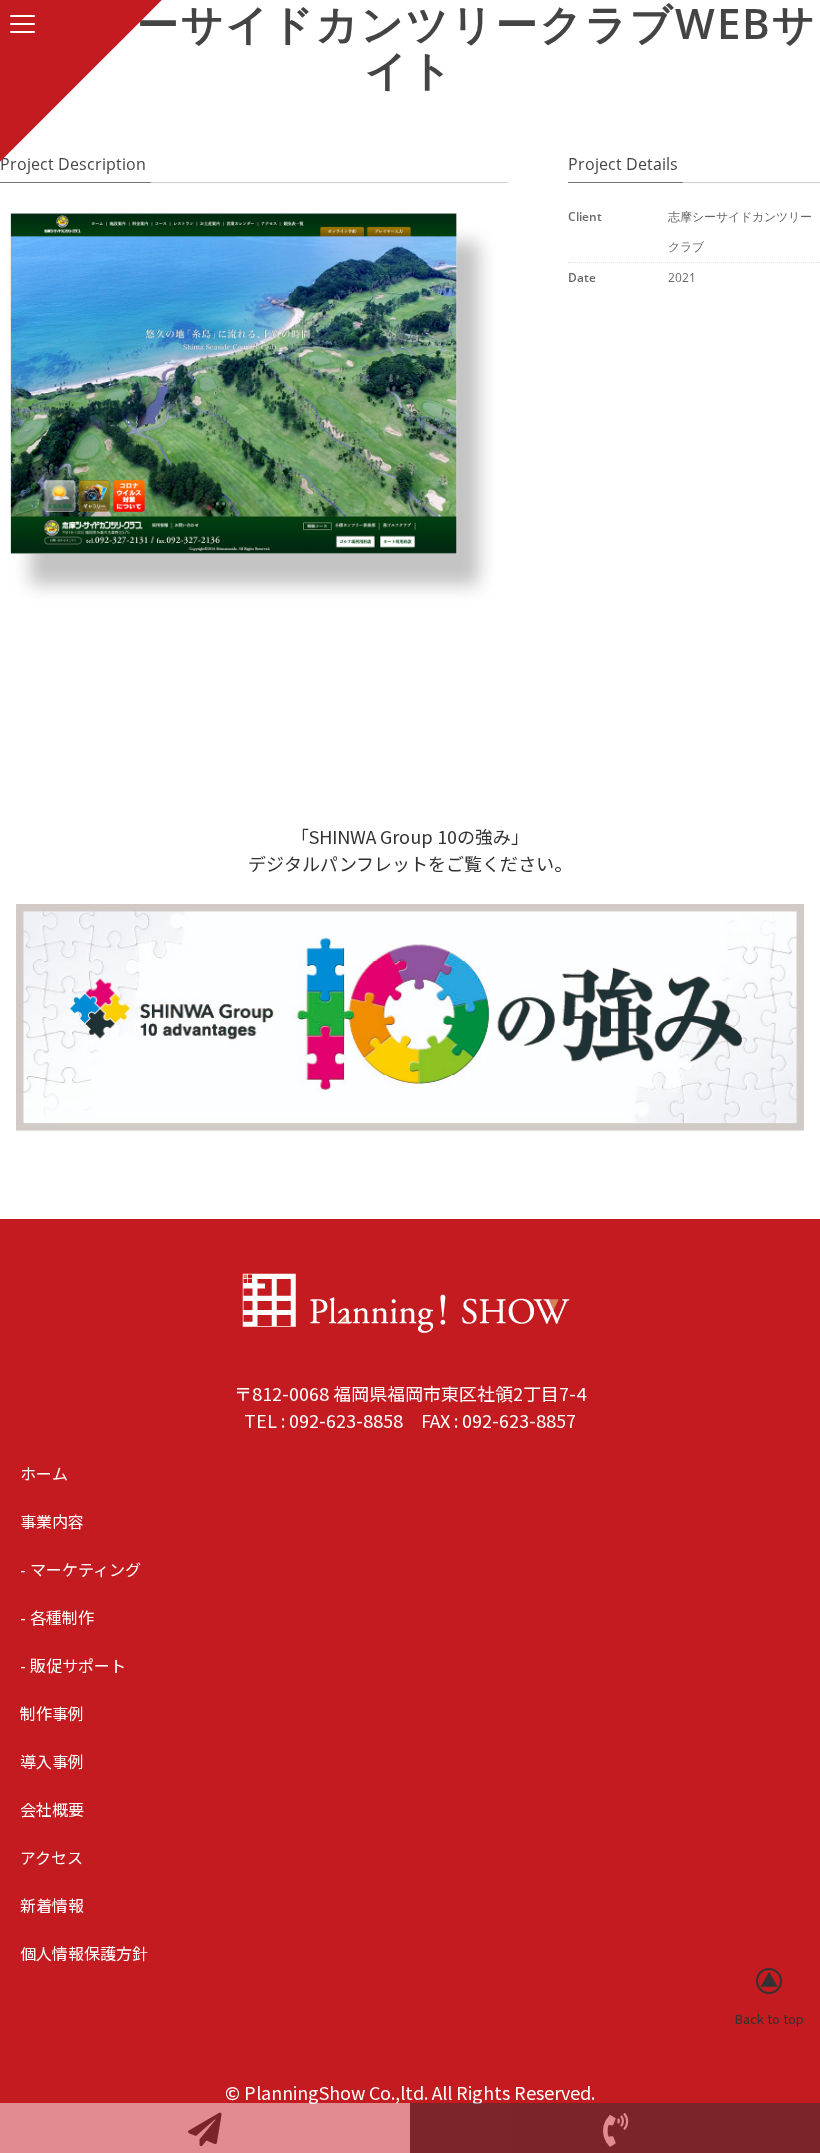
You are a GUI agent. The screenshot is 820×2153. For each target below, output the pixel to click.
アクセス (51, 1857)
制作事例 (52, 1713)
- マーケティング (80, 1569)
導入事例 (52, 1761)
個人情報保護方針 (84, 1953)
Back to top (769, 2018)
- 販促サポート (73, 1665)
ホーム (44, 1473)
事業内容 (52, 1521)
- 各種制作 (57, 1617)
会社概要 (52, 1809)
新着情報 (52, 1905)
